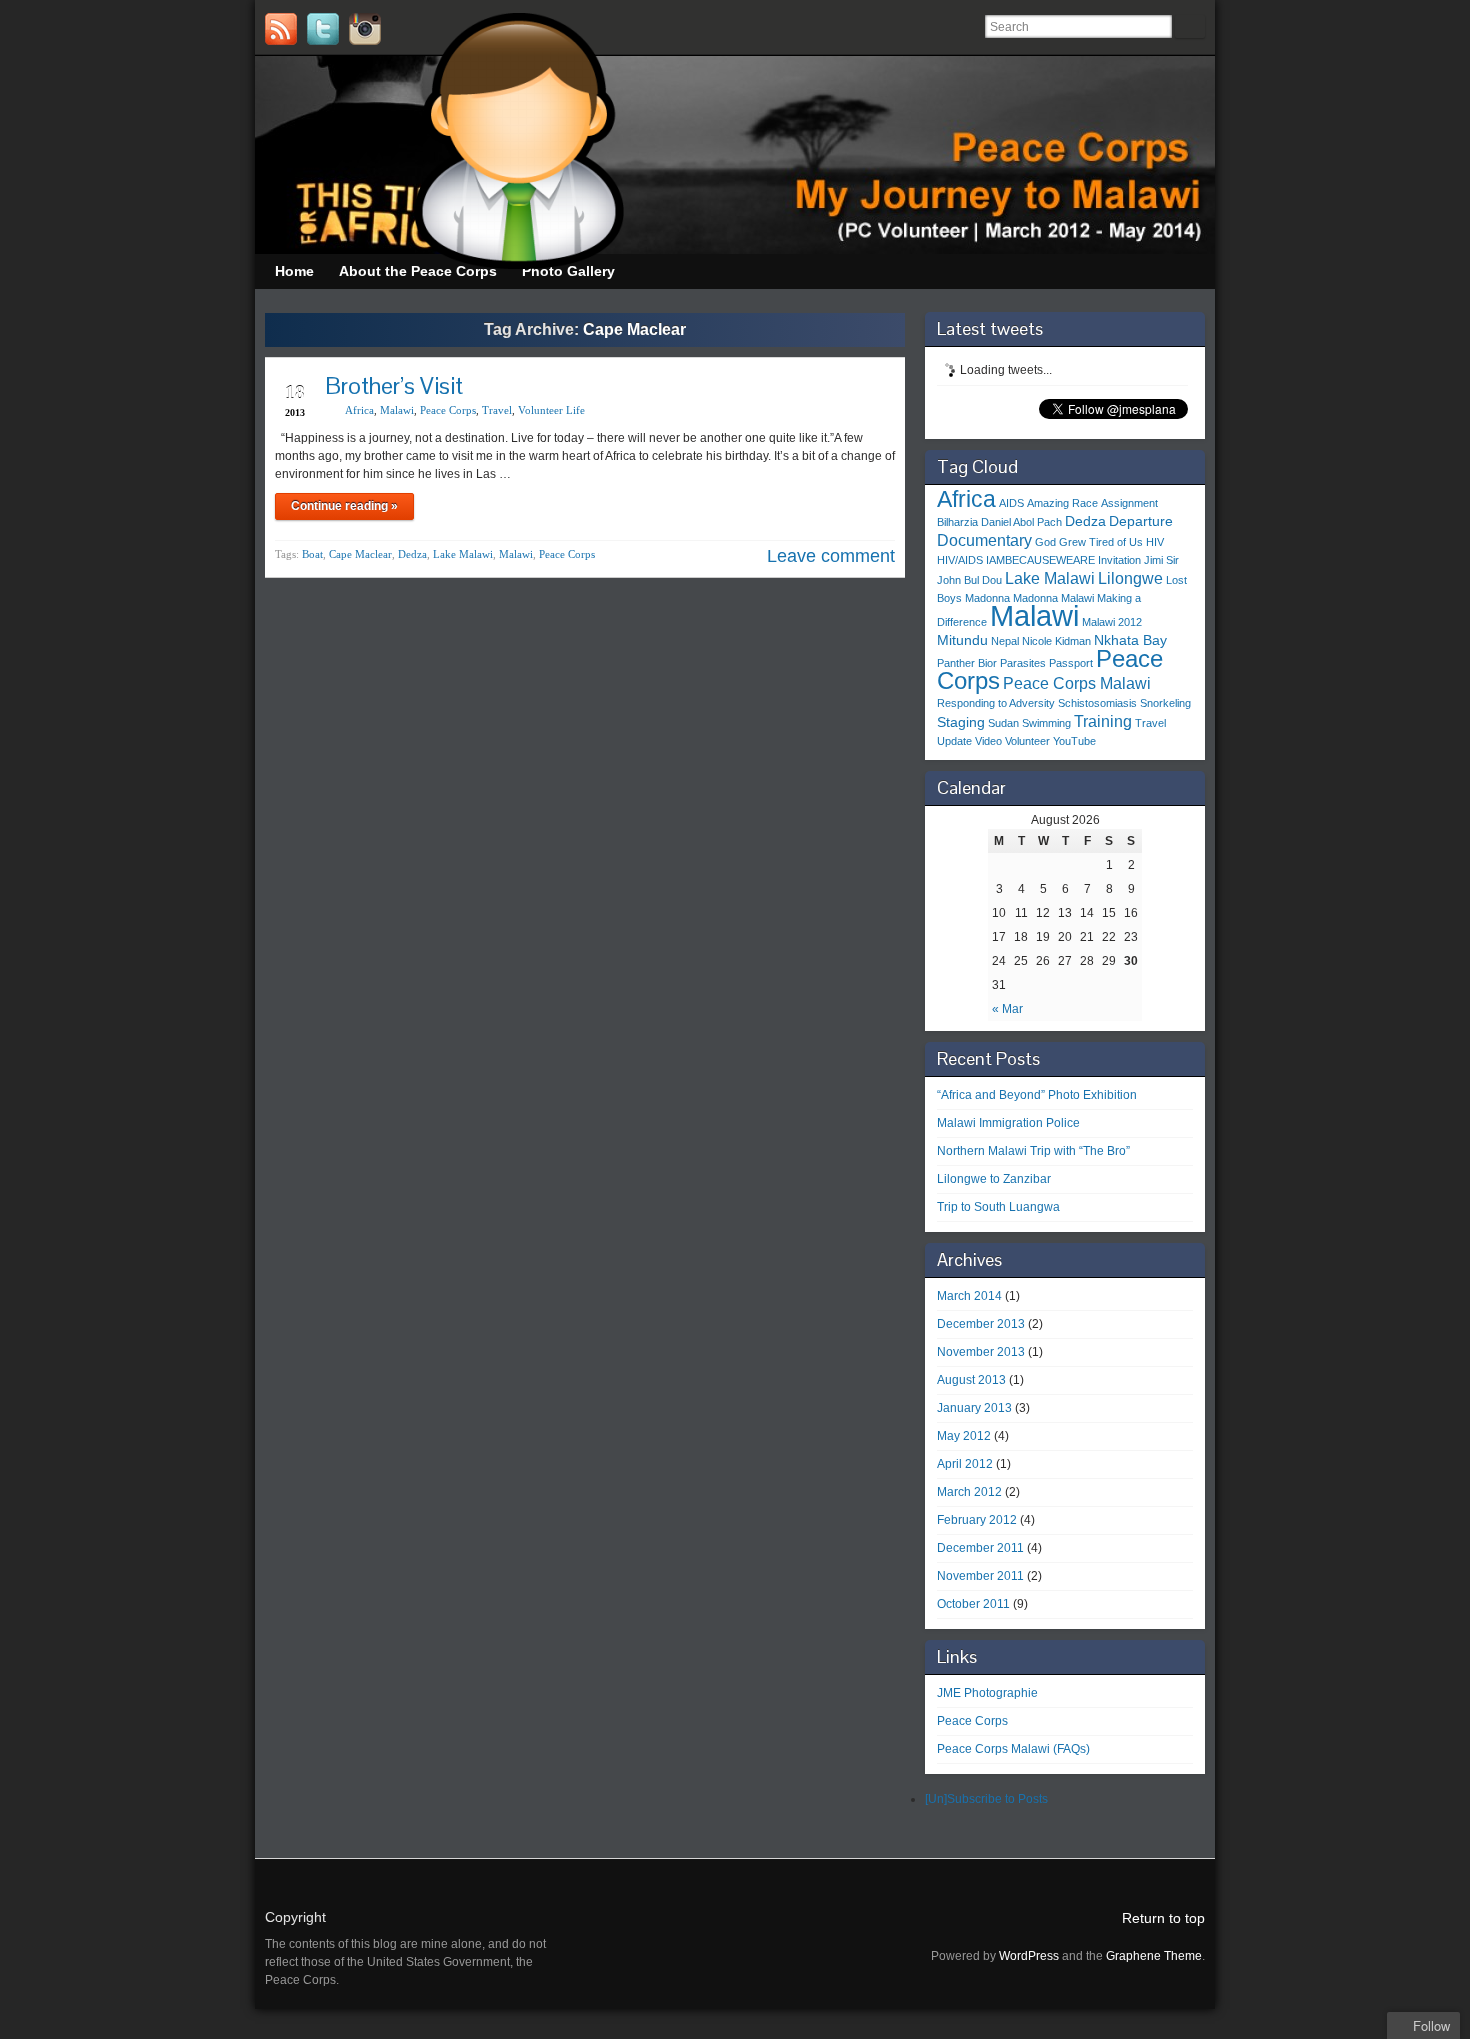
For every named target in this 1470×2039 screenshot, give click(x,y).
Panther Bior (967, 663)
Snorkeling (1165, 703)
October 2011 (973, 1604)
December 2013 (981, 1324)
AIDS (1011, 503)
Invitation (1119, 560)
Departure (1141, 521)
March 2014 (969, 1296)
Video (988, 741)
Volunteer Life (551, 410)
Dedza (412, 554)
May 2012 (964, 1436)
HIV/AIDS (960, 560)
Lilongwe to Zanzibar (994, 1179)
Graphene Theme (1154, 1956)
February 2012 (977, 1520)
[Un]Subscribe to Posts (986, 1799)
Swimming (1046, 723)
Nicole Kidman (1056, 641)
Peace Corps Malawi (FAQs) (1013, 1749)
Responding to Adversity (996, 703)
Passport (1071, 663)
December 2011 (980, 1548)
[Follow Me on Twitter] (323, 29)
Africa (359, 410)
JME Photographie (987, 1693)
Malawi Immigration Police (1008, 1123)
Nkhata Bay (1130, 640)
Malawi (397, 410)
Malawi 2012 (1112, 622)
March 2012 (969, 1492)
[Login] (407, 29)
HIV (1155, 542)
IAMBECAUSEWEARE (1040, 560)
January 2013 (974, 1408)
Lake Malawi (463, 554)
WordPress (1029, 1956)
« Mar (1007, 1009)
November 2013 (981, 1352)
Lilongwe (1130, 578)
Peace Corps (448, 410)
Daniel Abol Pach (1021, 522)
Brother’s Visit (394, 385)
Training (1103, 721)
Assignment (1129, 503)
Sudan (1003, 723)
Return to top (1163, 1918)
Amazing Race (1062, 503)
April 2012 (965, 1464)
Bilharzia (957, 522)
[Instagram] (365, 29)
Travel (497, 410)
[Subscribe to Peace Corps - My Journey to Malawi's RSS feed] (281, 29)
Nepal (1005, 641)
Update (954, 741)
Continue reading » (344, 506)
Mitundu (962, 640)
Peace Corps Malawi (1077, 683)
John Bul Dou (969, 580)
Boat (312, 554)
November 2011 (980, 1576)
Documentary (984, 540)
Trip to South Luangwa (998, 1207)
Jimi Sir (1161, 560)
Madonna (987, 598)
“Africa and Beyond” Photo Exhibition (1037, 1095)
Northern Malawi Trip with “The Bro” (1033, 1151)
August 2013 (971, 1380)
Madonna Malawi (1053, 598)
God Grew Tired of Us (1089, 542)
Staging (961, 722)
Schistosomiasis (1097, 703)
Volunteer (1027, 741)
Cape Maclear (360, 554)
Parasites (1023, 663)
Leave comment (831, 556)
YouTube (1074, 741)
